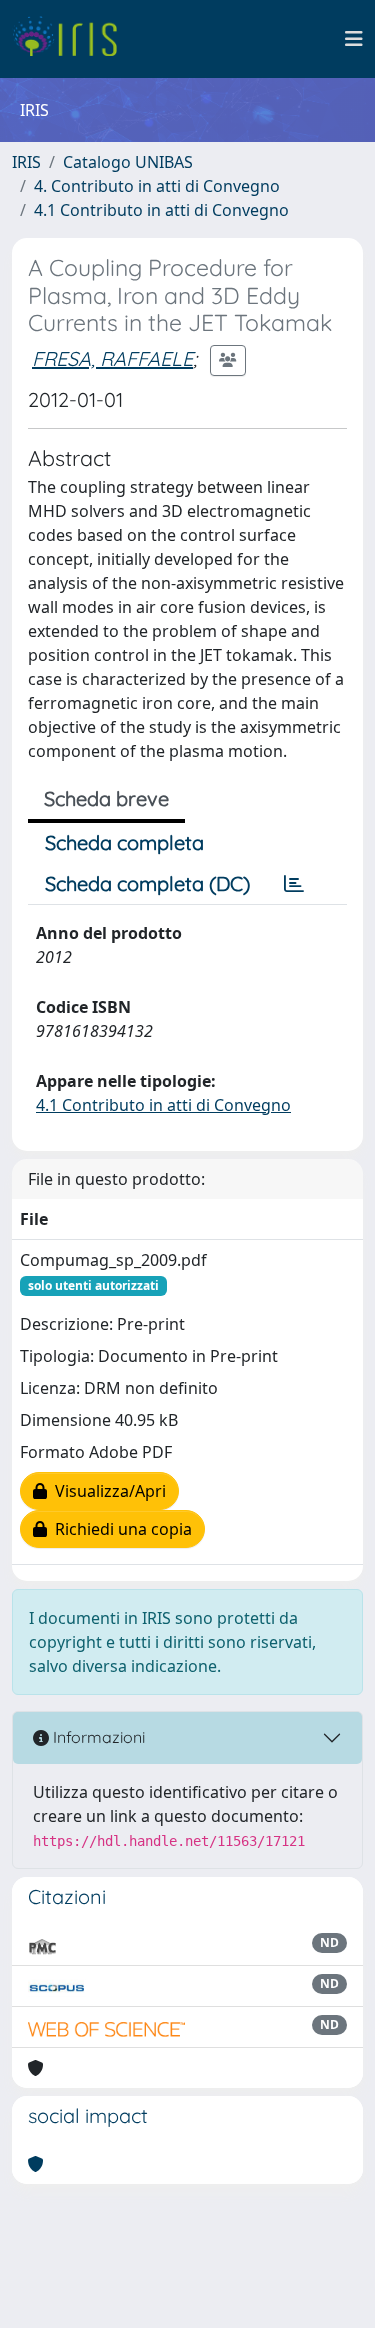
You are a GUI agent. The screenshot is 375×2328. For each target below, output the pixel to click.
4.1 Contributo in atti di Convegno (161, 210)
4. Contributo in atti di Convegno (157, 186)
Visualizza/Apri (106, 1491)
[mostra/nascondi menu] (354, 39)
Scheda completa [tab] (124, 842)
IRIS (26, 162)
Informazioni (97, 1737)
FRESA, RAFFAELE (112, 358)
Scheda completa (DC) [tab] (147, 883)
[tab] (294, 884)
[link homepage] (72, 39)
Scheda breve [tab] (106, 798)
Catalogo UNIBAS (128, 162)
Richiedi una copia (119, 1529)
